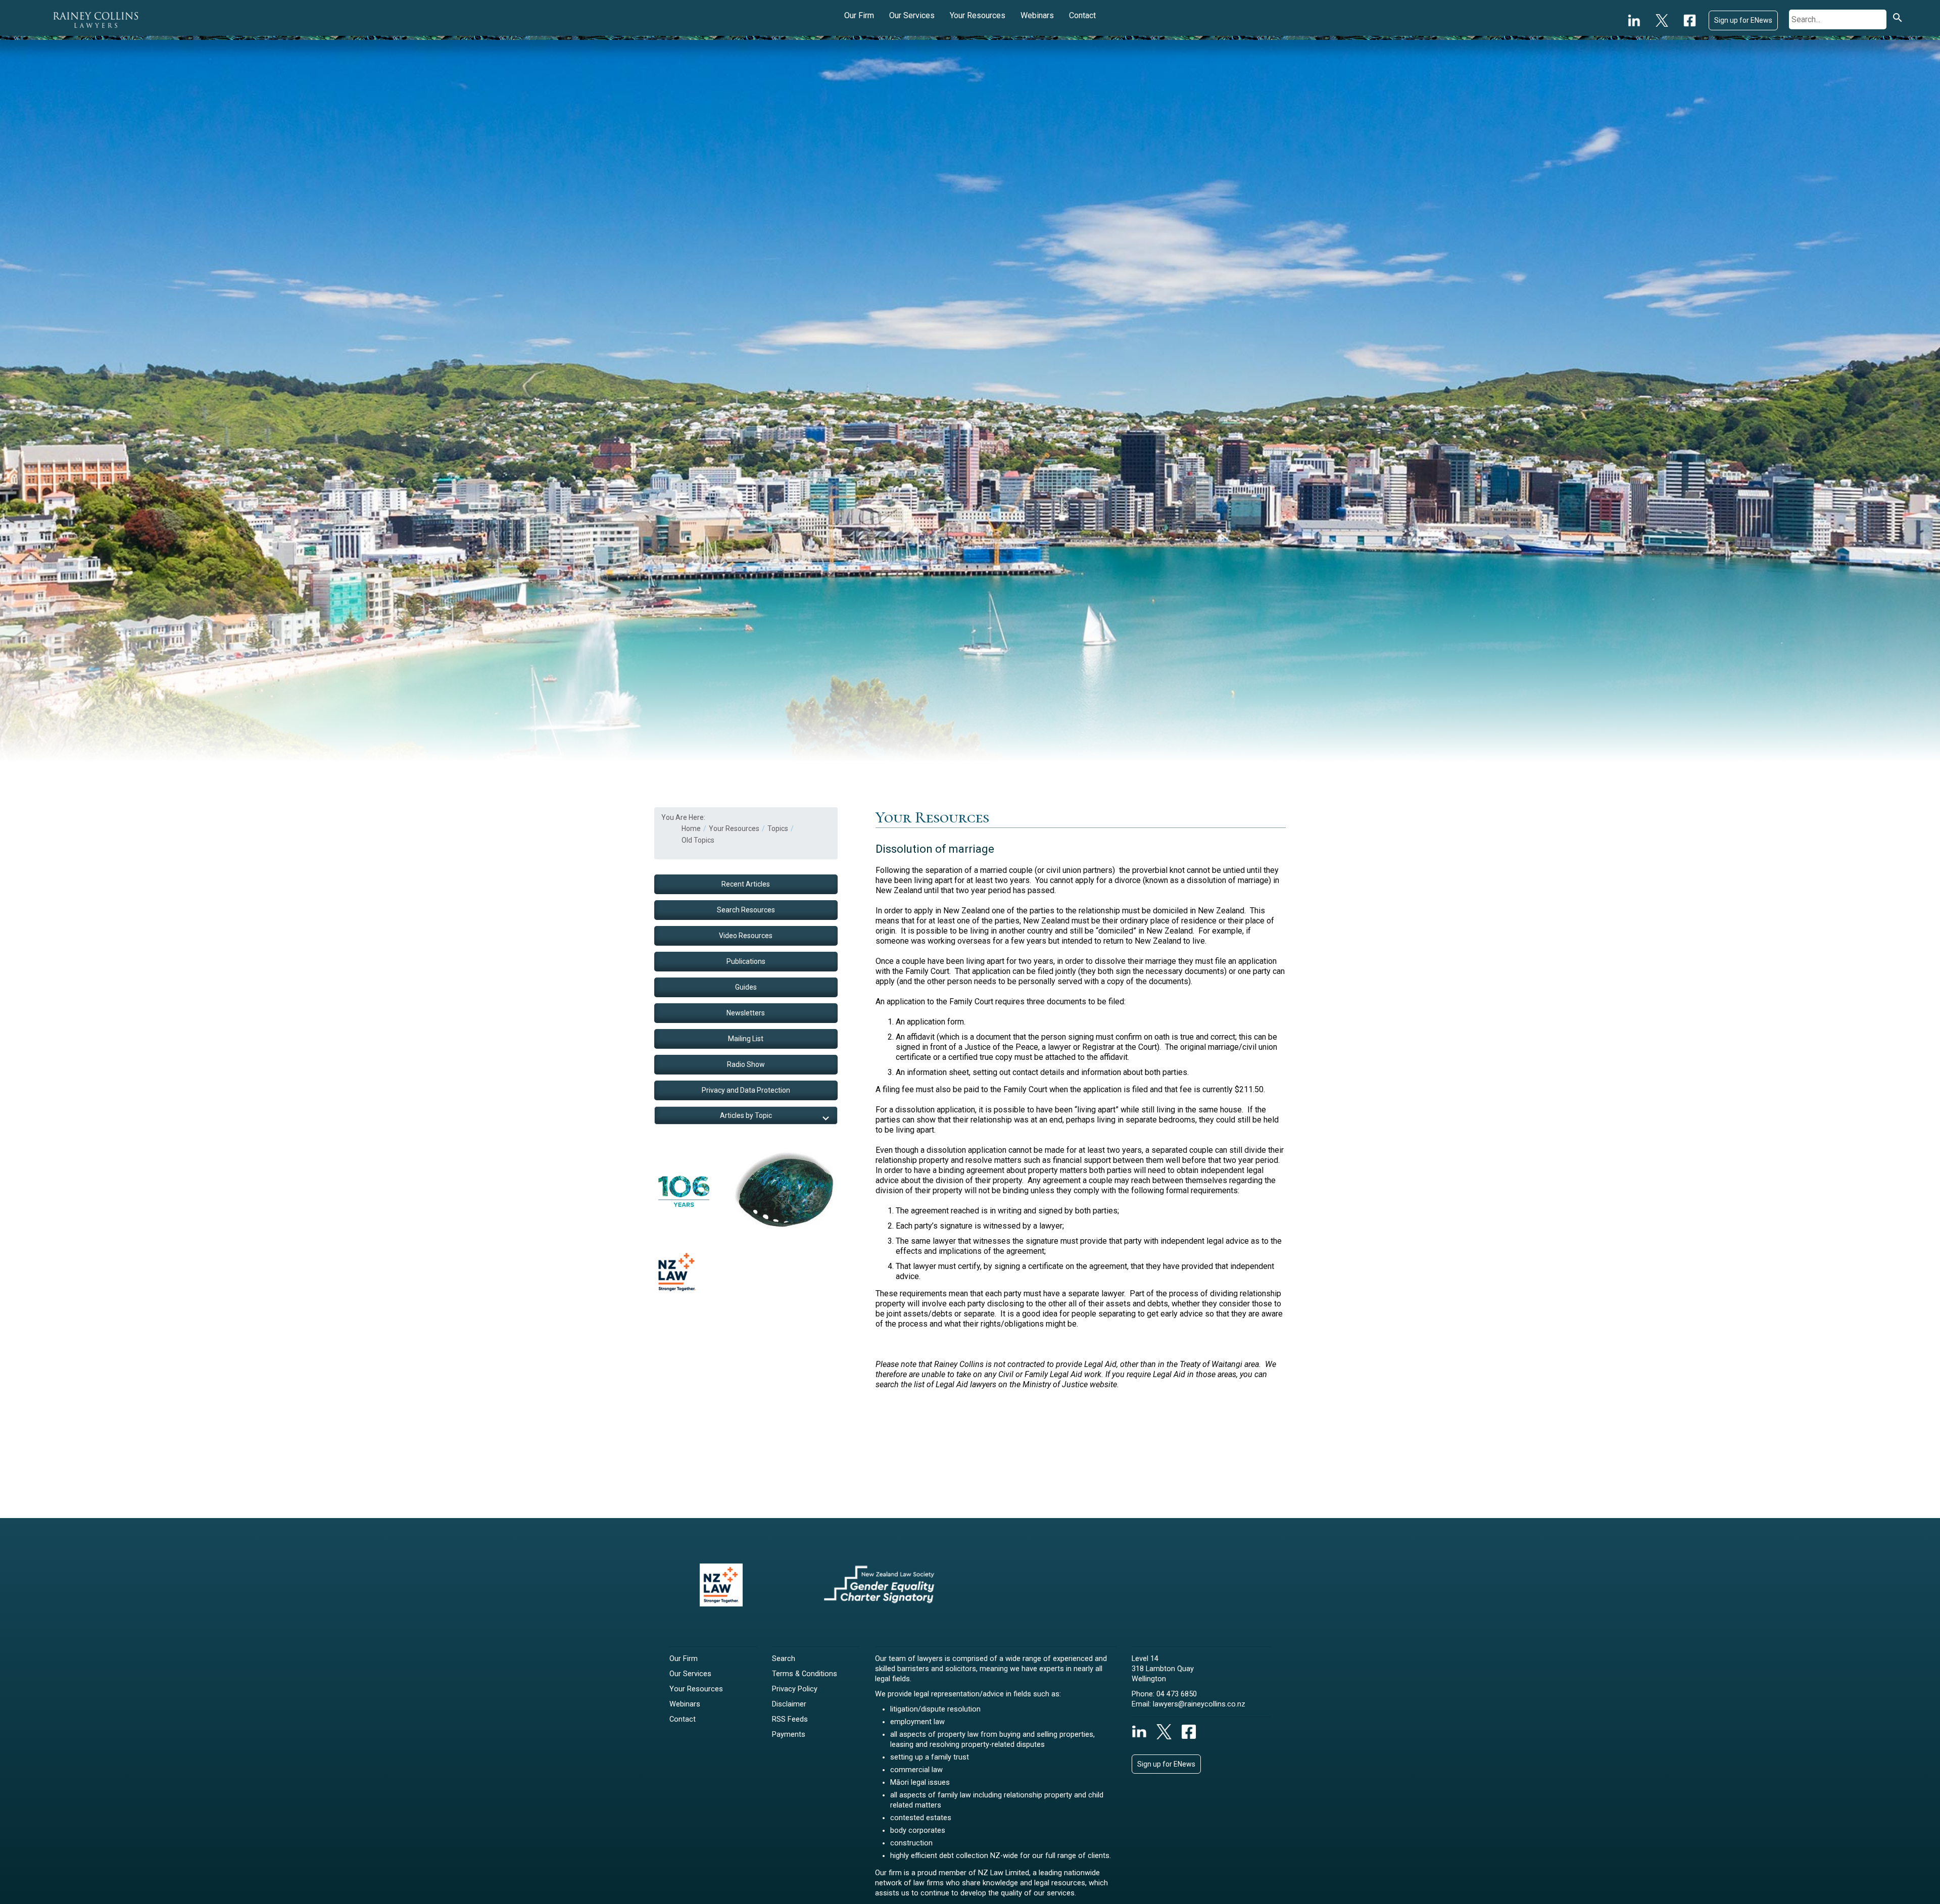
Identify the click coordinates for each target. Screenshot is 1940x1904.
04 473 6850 (1177, 1694)
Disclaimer (789, 1704)
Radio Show (746, 1064)
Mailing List (746, 1039)
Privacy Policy (795, 1689)
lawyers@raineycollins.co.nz (1199, 1704)
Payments (789, 1735)
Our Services (912, 15)
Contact (1082, 15)
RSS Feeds (790, 1719)
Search (784, 1659)
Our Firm (859, 15)
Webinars (1037, 15)
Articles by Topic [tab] (746, 1115)
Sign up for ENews (1743, 20)
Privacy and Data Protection (746, 1090)
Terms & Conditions (805, 1674)
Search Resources (746, 910)
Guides (746, 987)
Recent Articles (746, 884)
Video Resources (746, 936)
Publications (746, 961)
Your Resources (978, 15)
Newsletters (746, 1013)
